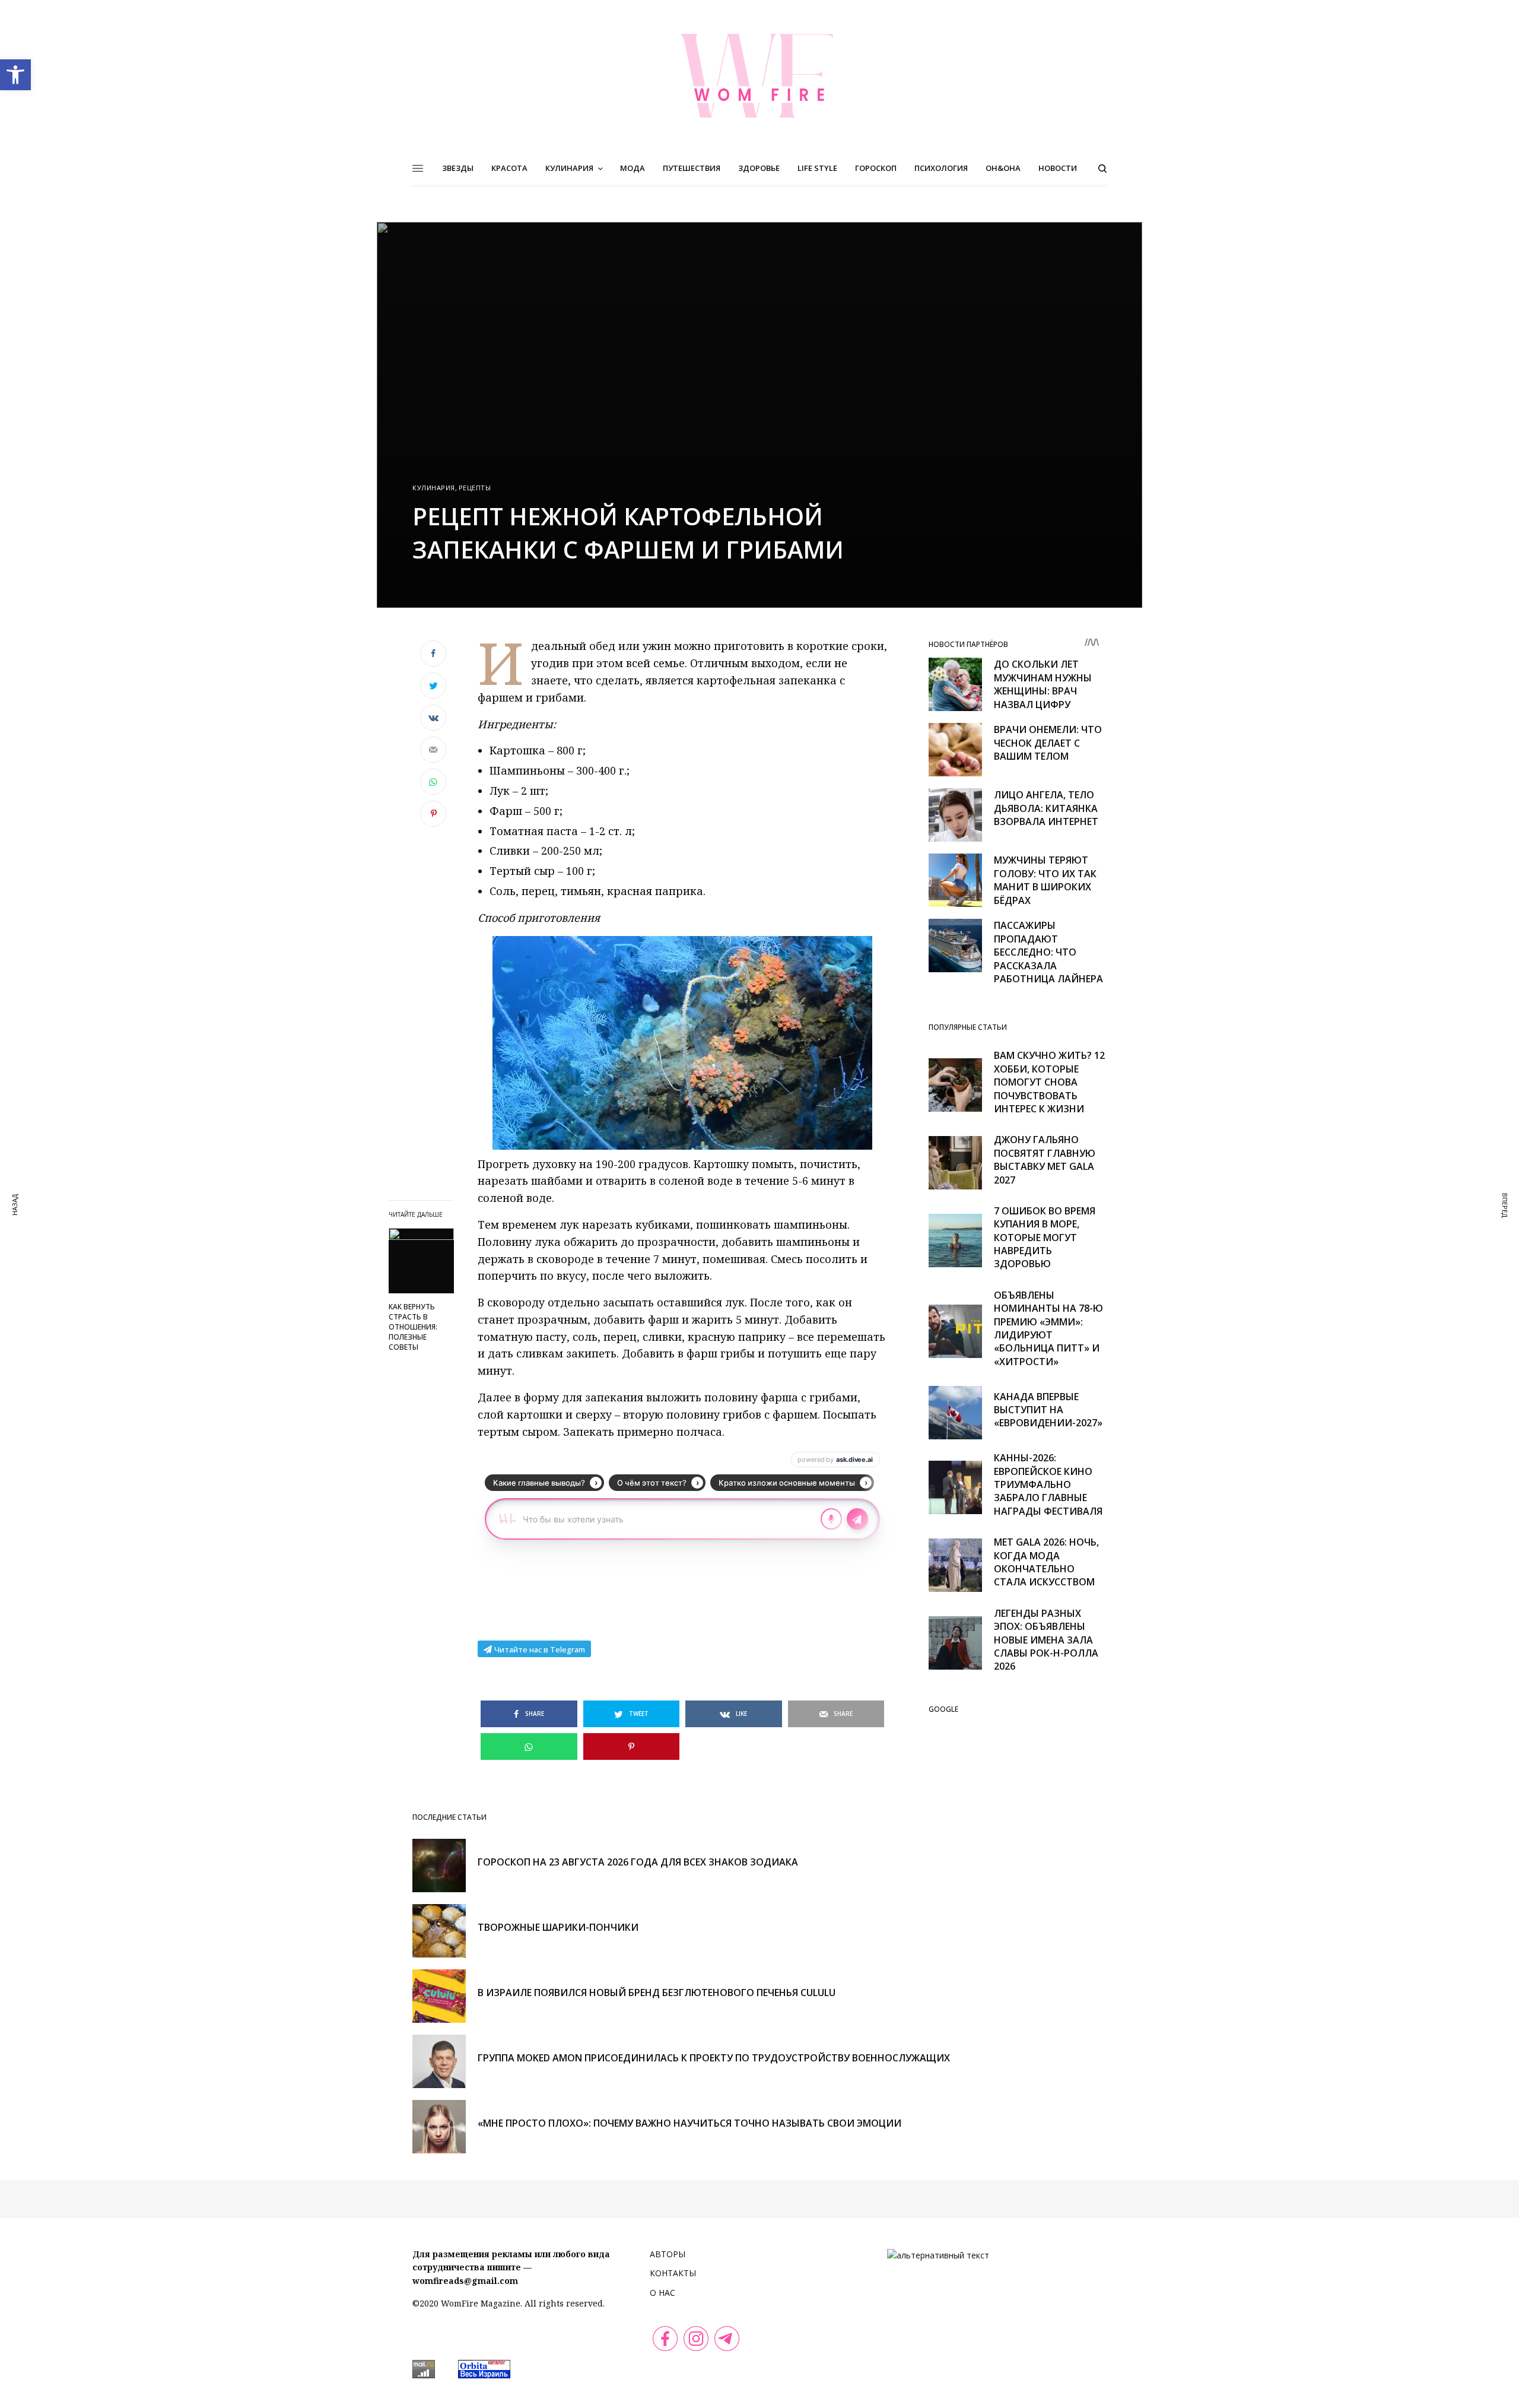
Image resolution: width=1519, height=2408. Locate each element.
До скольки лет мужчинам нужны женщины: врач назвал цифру (1043, 684)
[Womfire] (759, 75)
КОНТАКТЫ (673, 2273)
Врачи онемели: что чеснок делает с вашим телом (1048, 743)
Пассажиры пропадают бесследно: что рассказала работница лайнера (1048, 952)
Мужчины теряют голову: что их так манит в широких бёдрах (1045, 880)
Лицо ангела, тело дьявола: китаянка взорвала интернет (1046, 808)
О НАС (662, 2293)
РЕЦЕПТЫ (475, 488)
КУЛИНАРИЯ (434, 488)
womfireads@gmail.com (465, 2281)
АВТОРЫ (668, 2254)
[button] (15, 75)
